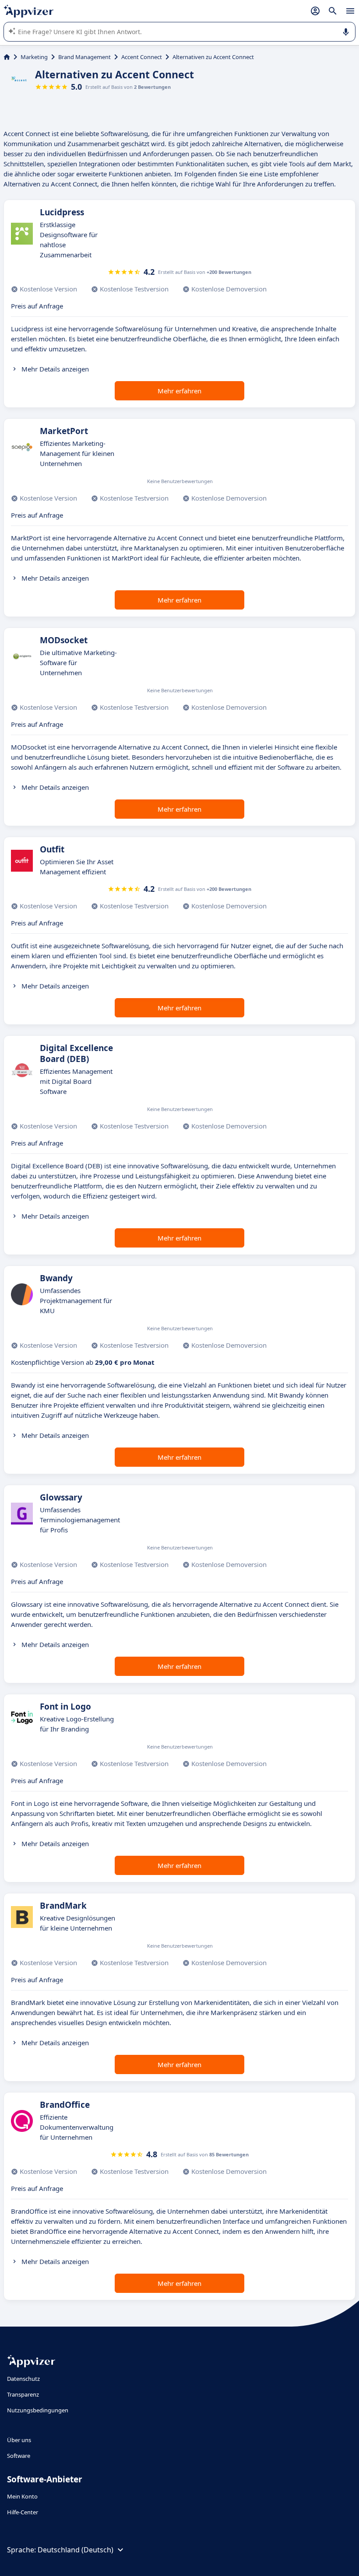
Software (19, 2456)
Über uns (19, 2440)
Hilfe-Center (23, 2512)
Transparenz (23, 2394)
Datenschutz (23, 2379)
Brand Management (84, 57)
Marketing (34, 57)
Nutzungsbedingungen (38, 2410)
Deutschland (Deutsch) (76, 2550)
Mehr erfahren (179, 391)
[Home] (7, 57)
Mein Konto (22, 2496)
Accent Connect (142, 57)
